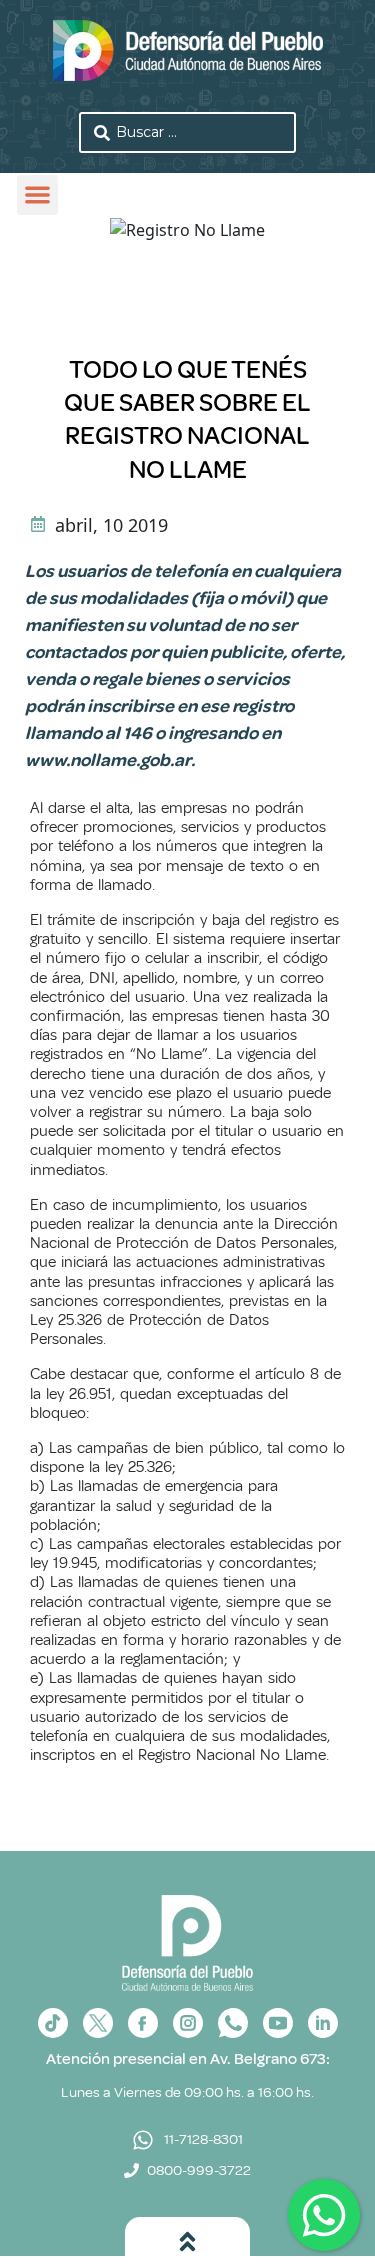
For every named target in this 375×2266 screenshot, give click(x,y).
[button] (37, 195)
